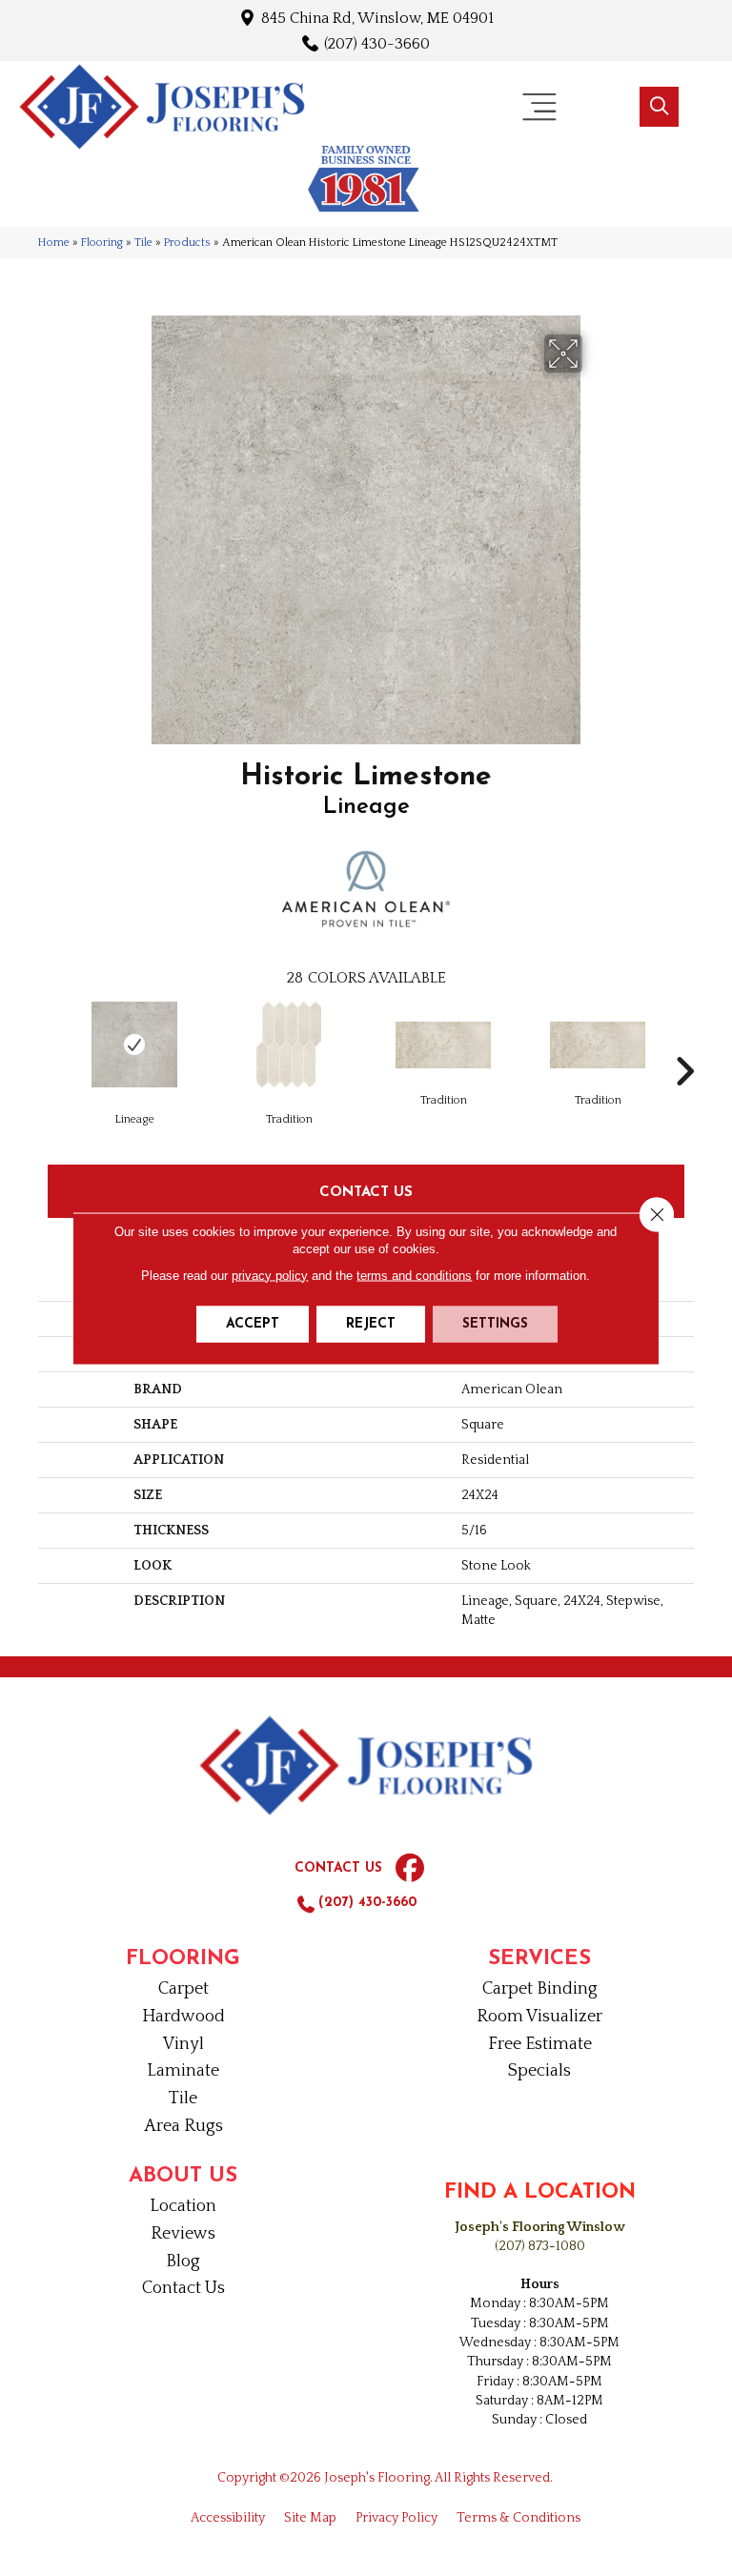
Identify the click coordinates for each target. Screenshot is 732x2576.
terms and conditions (414, 1275)
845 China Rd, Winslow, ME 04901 (377, 18)
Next (684, 1043)
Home (54, 243)
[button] (659, 107)
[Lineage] (134, 1045)
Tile (143, 243)
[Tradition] (289, 1045)
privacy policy (270, 1275)
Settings (495, 1323)
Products (187, 243)
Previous (48, 1043)
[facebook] (410, 1869)
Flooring (102, 243)
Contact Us (366, 1191)
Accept (253, 1323)
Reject (371, 1323)
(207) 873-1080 (540, 2246)
